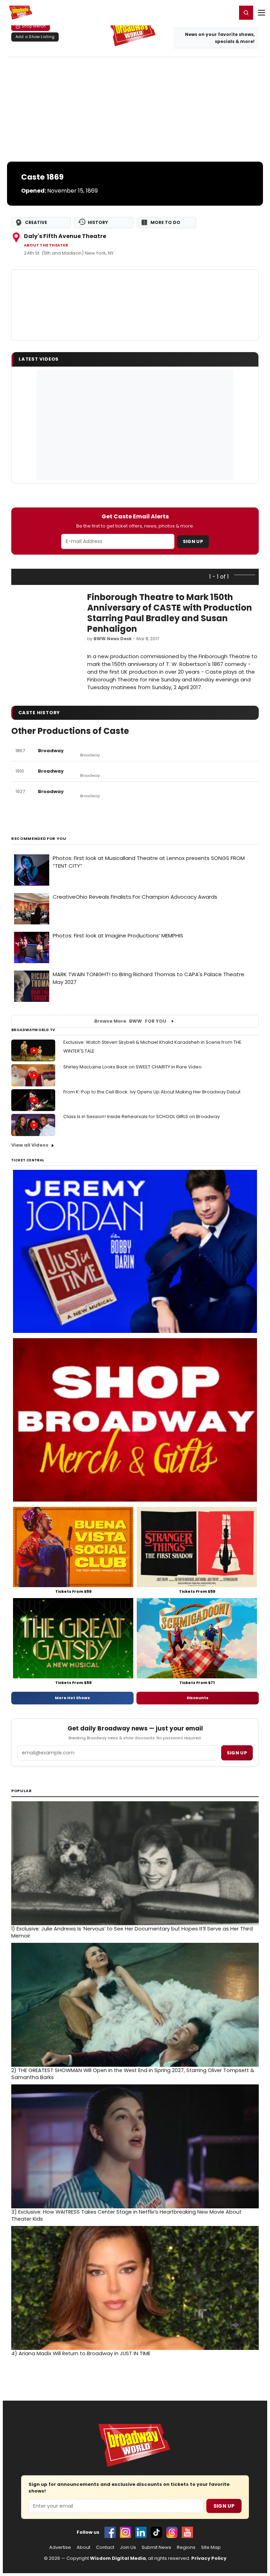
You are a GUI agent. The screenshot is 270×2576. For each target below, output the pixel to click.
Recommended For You (39, 839)
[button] (246, 13)
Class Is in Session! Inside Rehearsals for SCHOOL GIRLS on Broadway (142, 1117)
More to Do (165, 222)
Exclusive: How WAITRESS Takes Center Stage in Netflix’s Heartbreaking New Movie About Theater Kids (126, 2215)
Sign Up (193, 541)
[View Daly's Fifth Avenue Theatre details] (135, 305)
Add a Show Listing (35, 37)
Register (208, 12)
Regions (186, 2547)
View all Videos (30, 1145)
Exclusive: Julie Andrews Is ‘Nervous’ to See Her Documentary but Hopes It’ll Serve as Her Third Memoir (132, 1932)
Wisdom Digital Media (118, 2558)
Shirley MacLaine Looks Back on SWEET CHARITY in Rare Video (133, 1067)
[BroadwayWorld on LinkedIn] (141, 2532)
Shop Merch (34, 26)
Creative (36, 222)
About (83, 2547)
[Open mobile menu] (262, 13)
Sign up (237, 1753)
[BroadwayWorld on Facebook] (110, 2532)
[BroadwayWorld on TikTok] (156, 2532)
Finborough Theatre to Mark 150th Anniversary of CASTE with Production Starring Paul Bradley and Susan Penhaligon (170, 613)
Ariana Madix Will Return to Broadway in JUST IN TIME (81, 2353)
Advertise (60, 2547)
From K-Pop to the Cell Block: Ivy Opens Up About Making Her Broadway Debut (152, 1092)
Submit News (156, 2547)
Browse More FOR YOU (130, 1021)
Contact (105, 2547)
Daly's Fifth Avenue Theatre (65, 236)
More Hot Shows (72, 1698)
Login (228, 12)
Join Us (128, 2547)
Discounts (198, 1698)
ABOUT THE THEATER (46, 245)
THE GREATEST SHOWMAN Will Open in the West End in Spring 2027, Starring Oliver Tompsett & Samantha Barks (133, 2074)
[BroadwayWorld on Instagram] (126, 2532)
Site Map (211, 2547)
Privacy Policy (209, 2558)
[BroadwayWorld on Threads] (172, 2532)
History (98, 222)
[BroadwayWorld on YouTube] (187, 2532)
